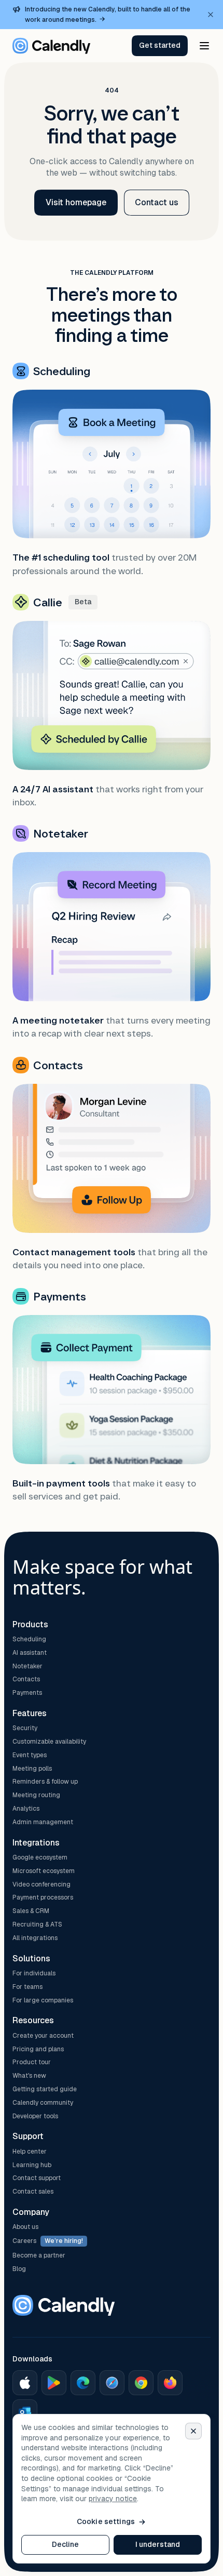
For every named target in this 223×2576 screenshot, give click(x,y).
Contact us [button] (157, 202)
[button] (160, 46)
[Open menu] (204, 46)
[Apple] (25, 2383)
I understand (158, 2544)
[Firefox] (170, 2383)
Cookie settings (106, 2521)
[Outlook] (25, 2412)
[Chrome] (141, 2383)
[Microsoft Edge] (83, 2383)
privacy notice (113, 2499)
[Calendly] (51, 46)
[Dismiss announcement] (211, 15)
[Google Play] (54, 2383)
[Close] (193, 2431)
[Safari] (112, 2383)
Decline (66, 2544)
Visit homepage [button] (76, 202)
